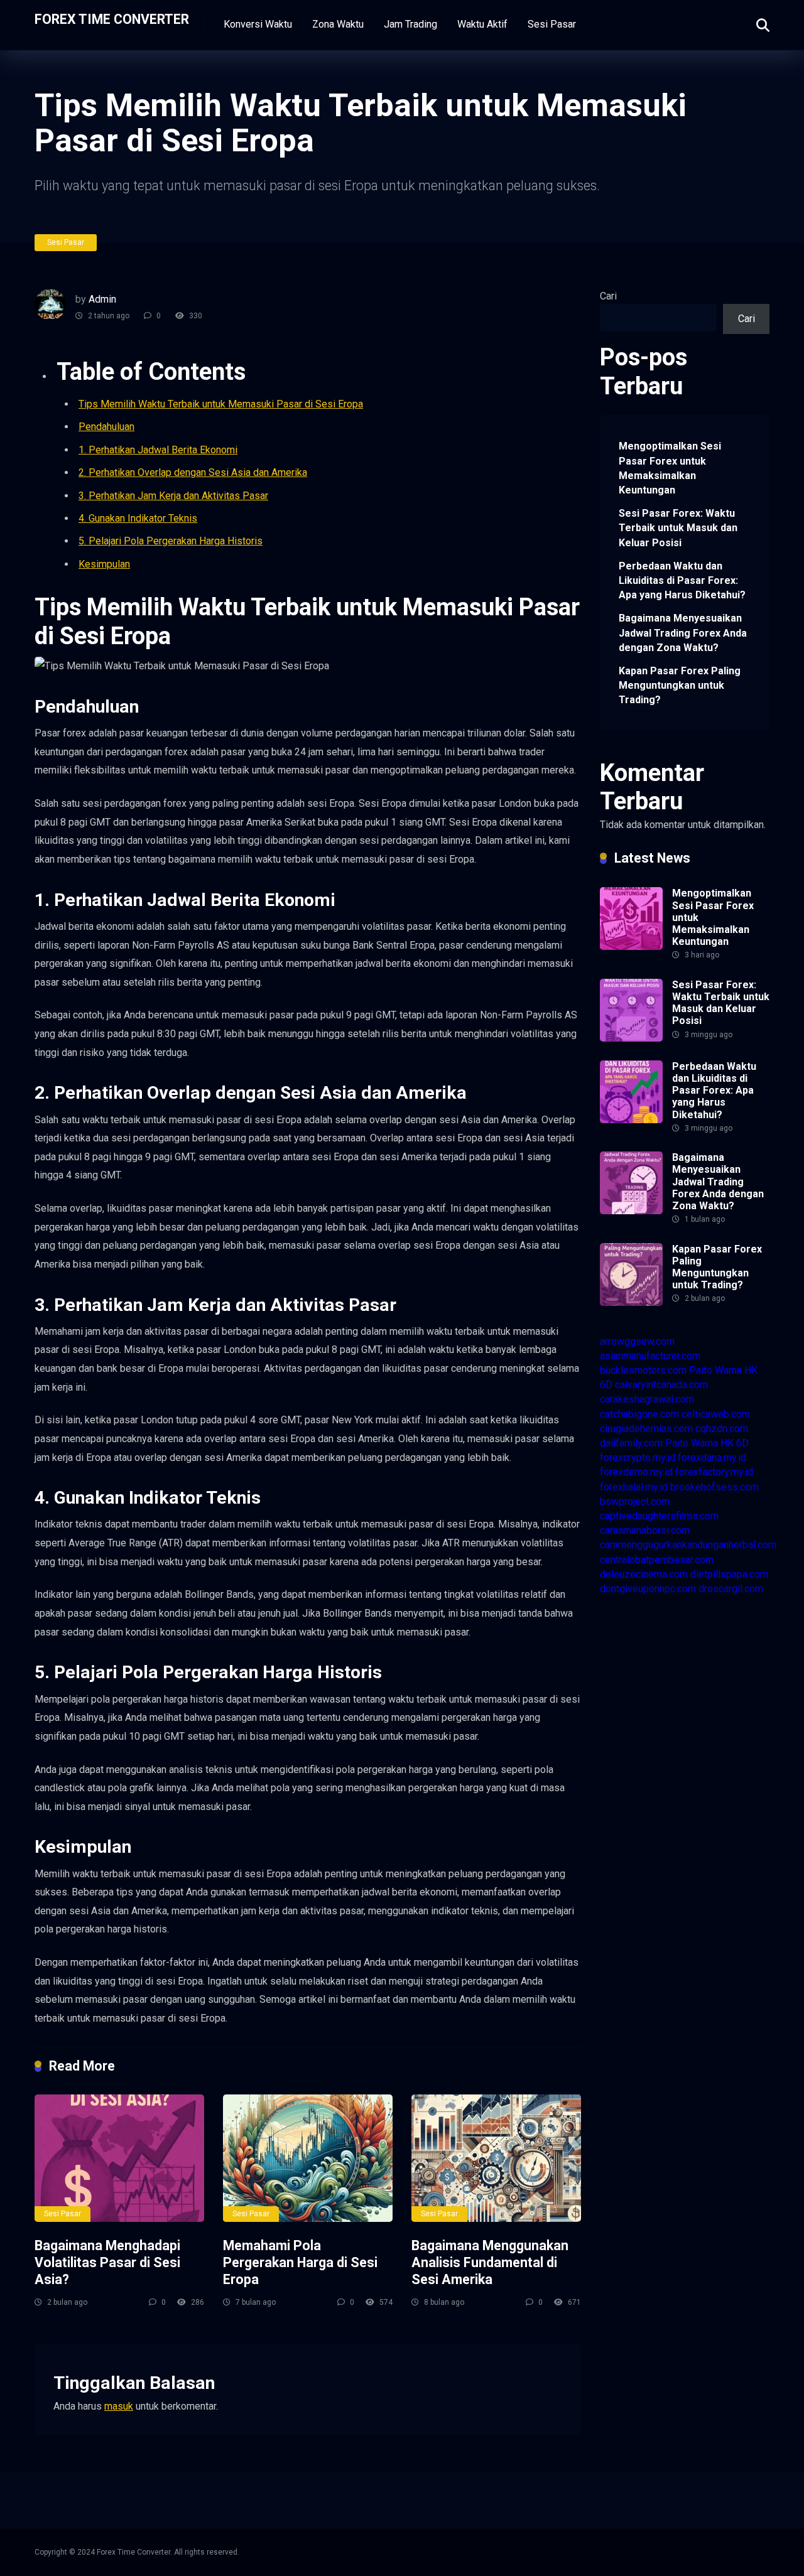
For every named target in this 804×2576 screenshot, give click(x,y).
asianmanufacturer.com (650, 1356)
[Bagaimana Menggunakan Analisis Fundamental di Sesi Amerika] (496, 2158)
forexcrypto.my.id (638, 1458)
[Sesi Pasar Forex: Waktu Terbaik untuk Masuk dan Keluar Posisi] (631, 1038)
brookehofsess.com (714, 1487)
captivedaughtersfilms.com (659, 1516)
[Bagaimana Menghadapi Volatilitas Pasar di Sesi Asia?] (119, 2158)
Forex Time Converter (112, 19)
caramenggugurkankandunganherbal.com (688, 1545)
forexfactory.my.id (714, 1472)
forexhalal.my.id (634, 1487)
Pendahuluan (106, 427)
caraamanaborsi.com (645, 1530)
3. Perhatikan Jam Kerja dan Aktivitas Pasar (173, 496)
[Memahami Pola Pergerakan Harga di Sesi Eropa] (308, 2158)
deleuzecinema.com (644, 1574)
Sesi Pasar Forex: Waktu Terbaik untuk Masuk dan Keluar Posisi (678, 528)
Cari (608, 296)
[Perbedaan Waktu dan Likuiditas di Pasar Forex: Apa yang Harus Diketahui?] (631, 1120)
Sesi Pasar (552, 24)
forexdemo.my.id (636, 1472)
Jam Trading (410, 24)
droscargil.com (731, 1589)
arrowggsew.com (637, 1341)
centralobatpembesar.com (657, 1560)
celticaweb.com (716, 1414)
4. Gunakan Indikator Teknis (138, 518)
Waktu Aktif (482, 24)
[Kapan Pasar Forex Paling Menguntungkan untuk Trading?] (631, 1302)
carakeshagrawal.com (647, 1399)
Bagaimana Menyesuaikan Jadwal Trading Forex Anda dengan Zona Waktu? (683, 633)
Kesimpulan (104, 564)
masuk (119, 2406)
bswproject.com (635, 1501)
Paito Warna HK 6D (707, 1443)
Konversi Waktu (258, 24)
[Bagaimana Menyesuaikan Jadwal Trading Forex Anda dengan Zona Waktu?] (631, 1211)
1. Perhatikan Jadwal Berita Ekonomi (158, 450)
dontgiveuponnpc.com (648, 1589)
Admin (102, 299)
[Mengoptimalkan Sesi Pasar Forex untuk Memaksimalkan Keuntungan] (631, 946)
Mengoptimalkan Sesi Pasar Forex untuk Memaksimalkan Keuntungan (670, 468)
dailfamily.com (631, 1443)
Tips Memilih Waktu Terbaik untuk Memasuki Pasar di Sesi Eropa (221, 404)
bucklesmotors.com (643, 1370)
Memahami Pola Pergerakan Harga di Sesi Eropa (300, 2262)
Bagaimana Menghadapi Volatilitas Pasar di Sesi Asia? (107, 2262)
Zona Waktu (338, 24)
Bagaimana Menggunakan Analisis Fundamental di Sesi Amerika (490, 2262)
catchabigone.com (639, 1414)
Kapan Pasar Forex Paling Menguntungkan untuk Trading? (680, 685)
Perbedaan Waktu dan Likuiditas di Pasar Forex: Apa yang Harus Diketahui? (682, 580)
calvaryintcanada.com (661, 1385)
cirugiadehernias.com (646, 1429)
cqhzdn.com (722, 1429)
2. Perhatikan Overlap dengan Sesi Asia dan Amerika (193, 472)
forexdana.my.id (712, 1458)
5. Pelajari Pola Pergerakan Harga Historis (171, 541)
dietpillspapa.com (729, 1574)
